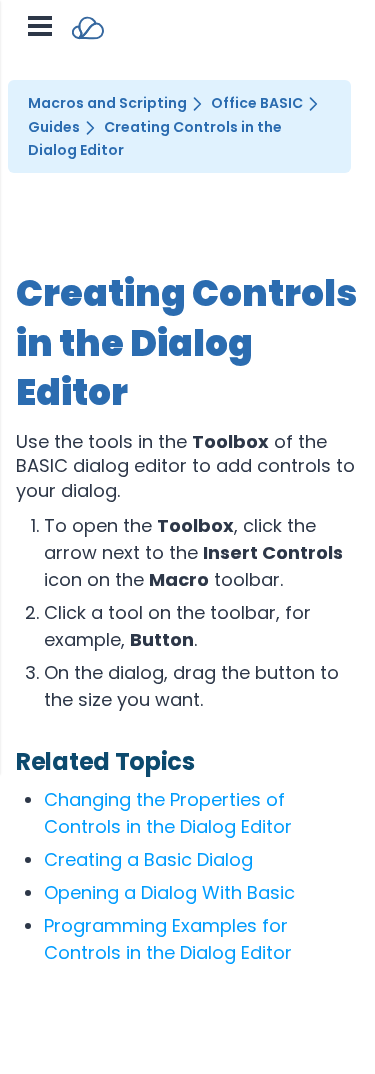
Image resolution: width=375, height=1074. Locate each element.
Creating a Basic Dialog (148, 859)
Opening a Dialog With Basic (169, 892)
